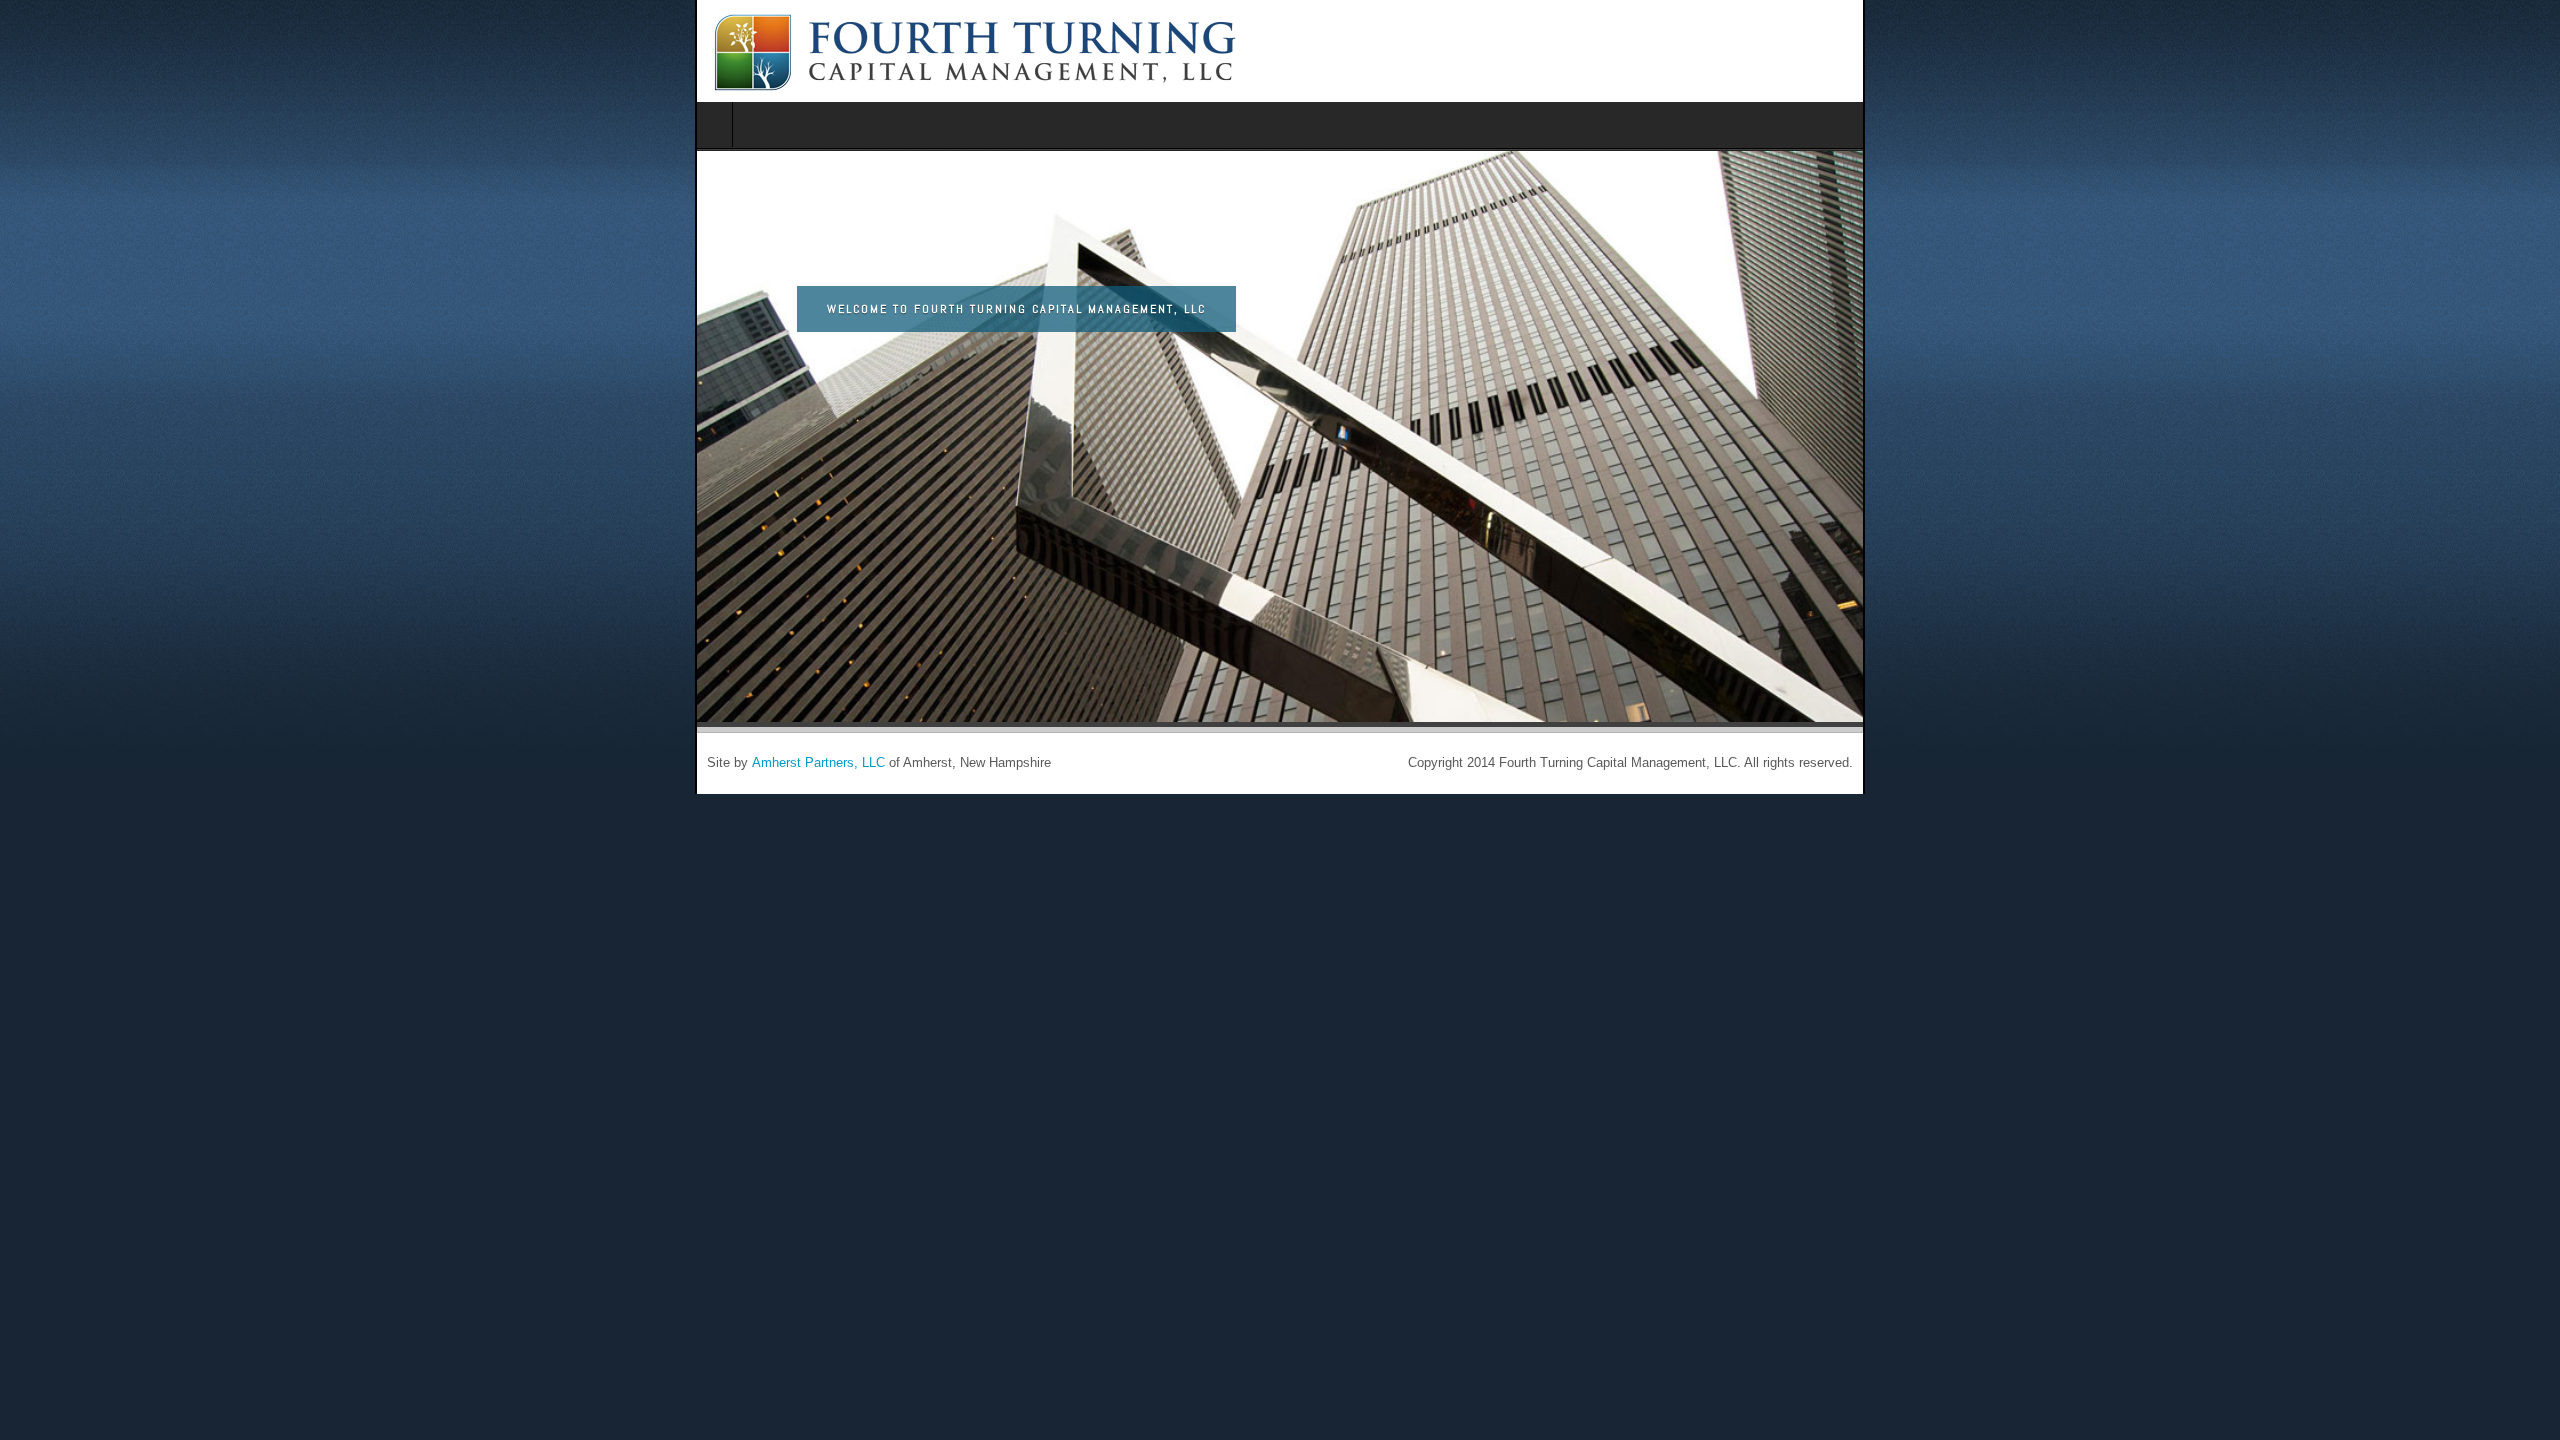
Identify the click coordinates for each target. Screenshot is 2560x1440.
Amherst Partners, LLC (123, 763)
